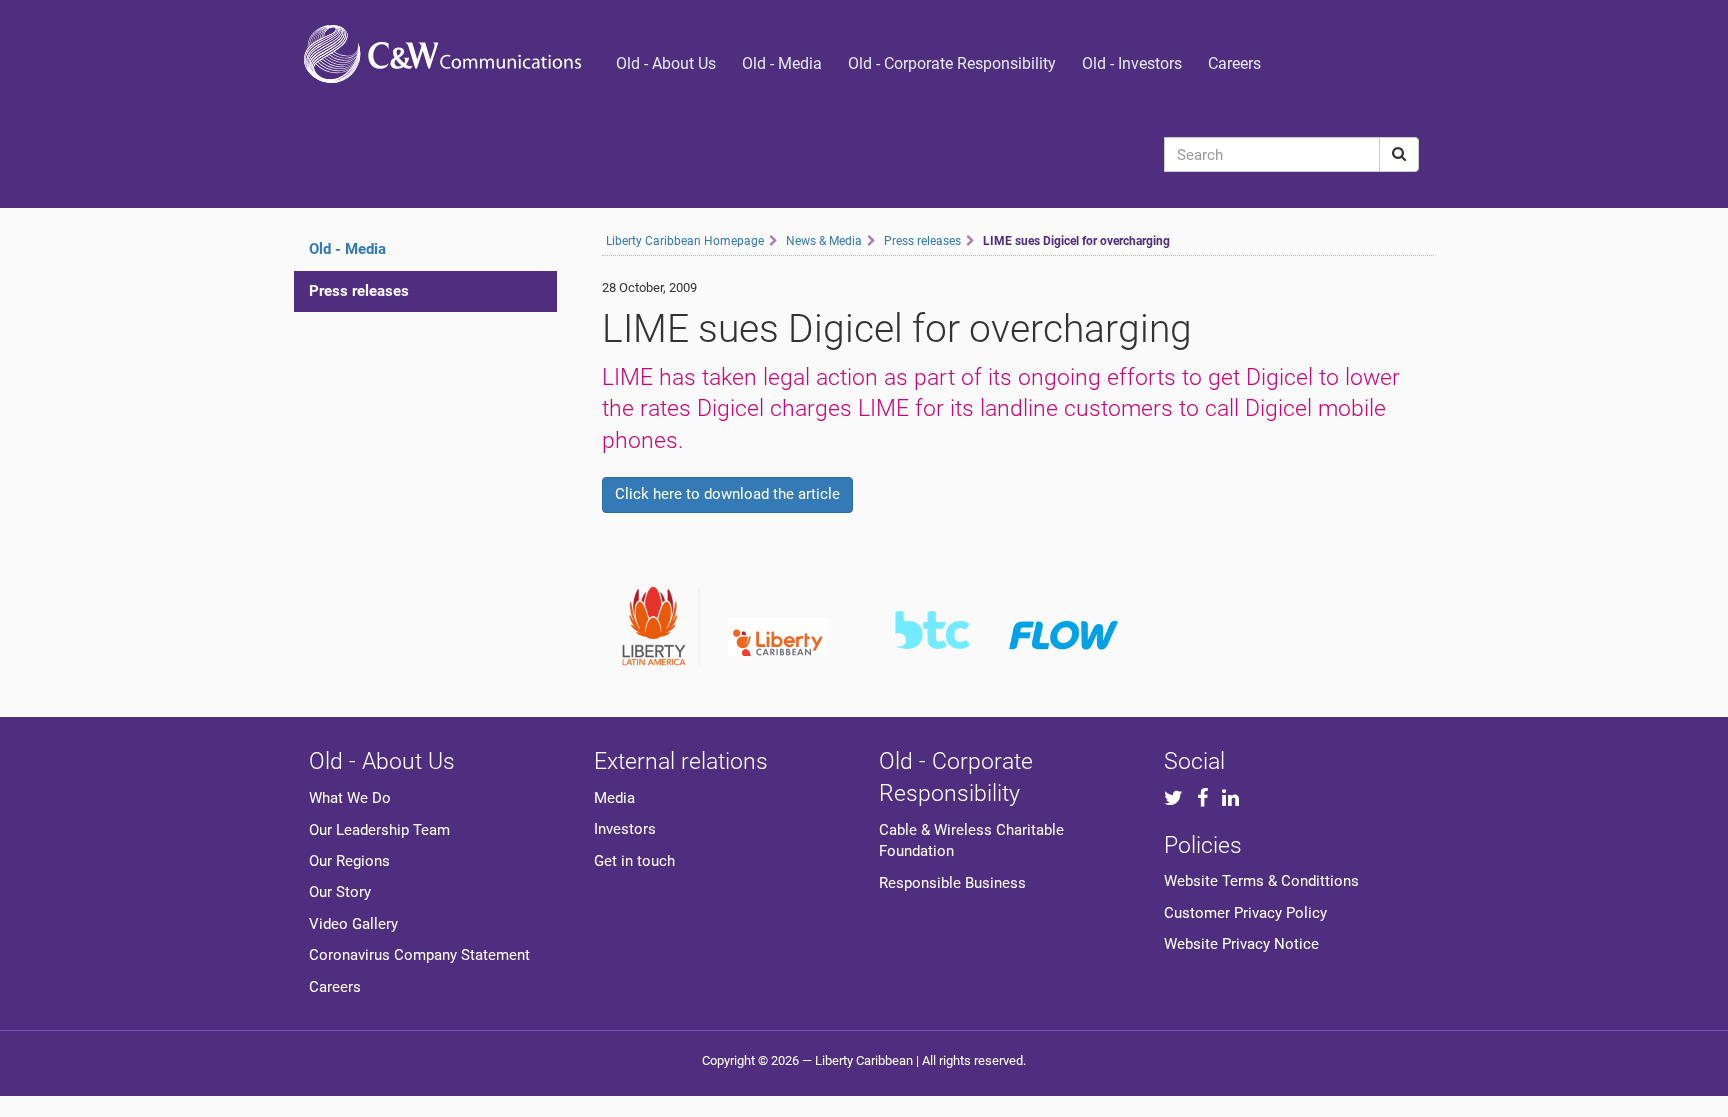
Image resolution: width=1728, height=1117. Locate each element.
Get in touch (634, 861)
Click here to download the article (727, 494)
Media (614, 798)
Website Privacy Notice (1241, 944)
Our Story (340, 892)
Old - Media (782, 63)
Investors (625, 829)
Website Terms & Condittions (1261, 881)
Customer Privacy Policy (1245, 913)
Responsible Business (952, 883)
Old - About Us (666, 63)
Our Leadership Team (379, 830)
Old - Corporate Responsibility (952, 63)
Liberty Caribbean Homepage (685, 241)
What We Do (350, 798)
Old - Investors (1132, 63)
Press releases (359, 291)
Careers (1234, 63)
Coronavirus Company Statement (419, 955)
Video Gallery (353, 924)
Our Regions (349, 861)
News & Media (824, 241)
